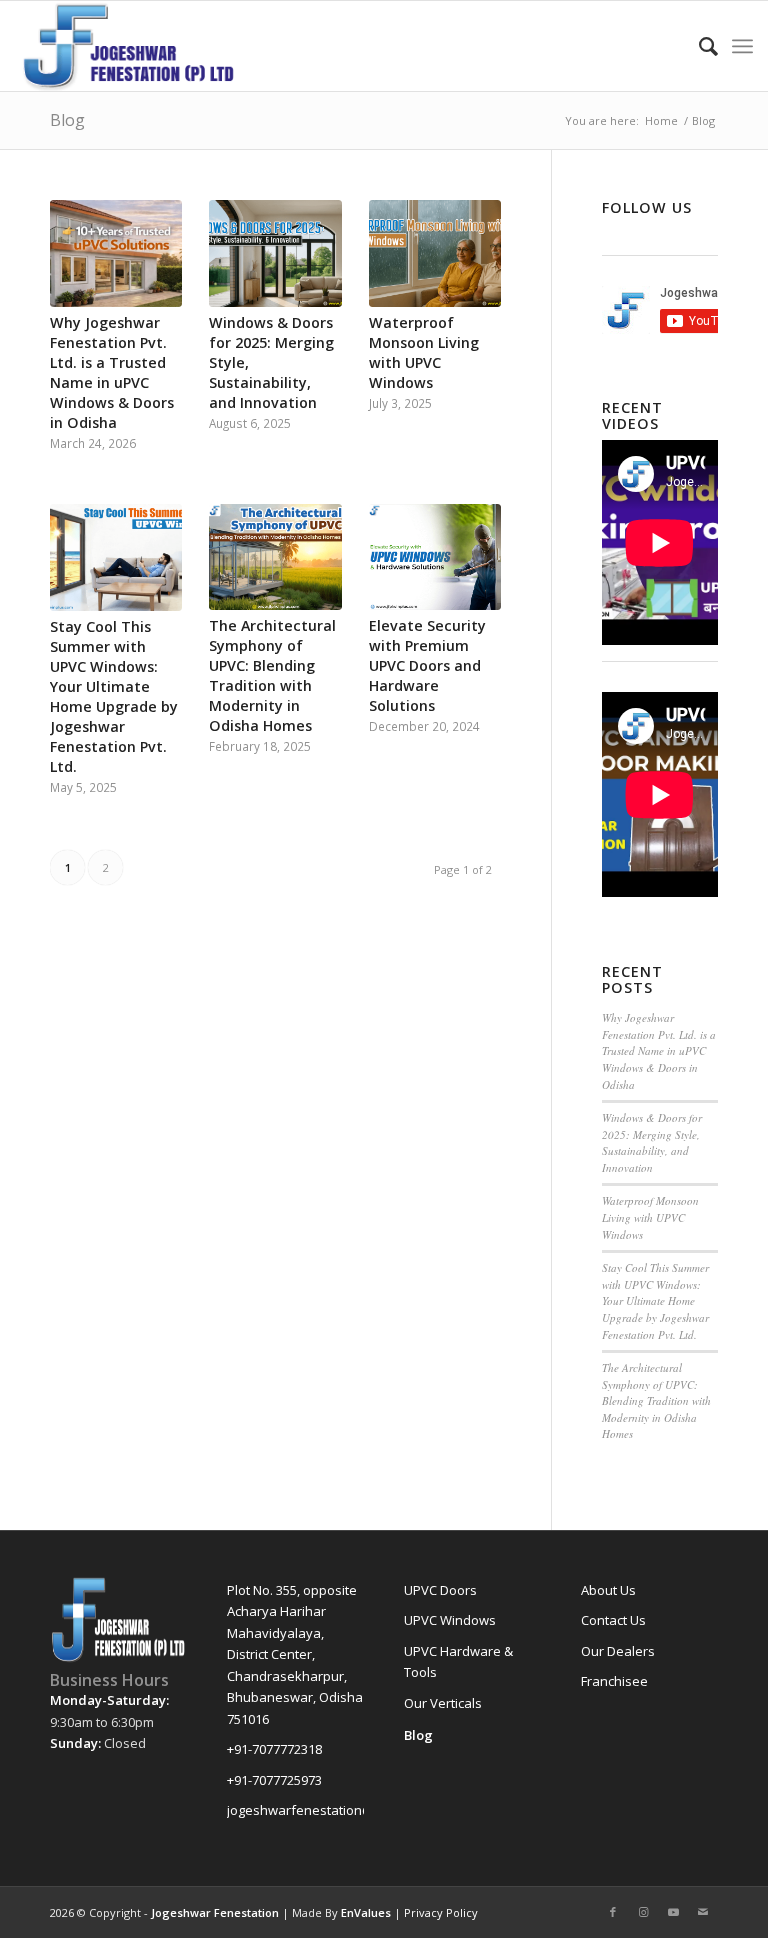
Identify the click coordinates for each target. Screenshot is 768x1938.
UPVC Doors (440, 1590)
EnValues (366, 1912)
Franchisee (614, 1681)
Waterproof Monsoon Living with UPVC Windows (424, 352)
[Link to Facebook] (613, 1912)
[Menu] (742, 46)
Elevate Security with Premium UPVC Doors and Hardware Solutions (427, 665)
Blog (67, 120)
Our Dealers (618, 1651)
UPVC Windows (450, 1620)
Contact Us (613, 1620)
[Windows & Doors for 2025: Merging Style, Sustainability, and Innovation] (275, 253)
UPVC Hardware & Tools (458, 1661)
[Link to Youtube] (673, 1912)
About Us (608, 1590)
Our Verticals (443, 1703)
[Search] (698, 46)
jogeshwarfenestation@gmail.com (295, 1810)
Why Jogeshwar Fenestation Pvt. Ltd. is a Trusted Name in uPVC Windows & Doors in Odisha (112, 372)
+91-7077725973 (274, 1780)
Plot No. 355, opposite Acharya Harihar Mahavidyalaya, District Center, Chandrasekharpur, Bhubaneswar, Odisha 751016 (295, 1654)
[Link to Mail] (703, 1912)
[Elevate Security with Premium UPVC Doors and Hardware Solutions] (435, 557)
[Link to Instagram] (643, 1912)
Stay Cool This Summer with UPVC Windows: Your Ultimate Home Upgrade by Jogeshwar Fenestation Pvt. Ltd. (114, 696)
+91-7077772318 (274, 1749)
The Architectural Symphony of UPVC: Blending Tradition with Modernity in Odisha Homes (272, 675)
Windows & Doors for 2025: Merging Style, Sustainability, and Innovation (652, 1142)
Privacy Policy (441, 1912)
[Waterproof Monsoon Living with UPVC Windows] (435, 253)
